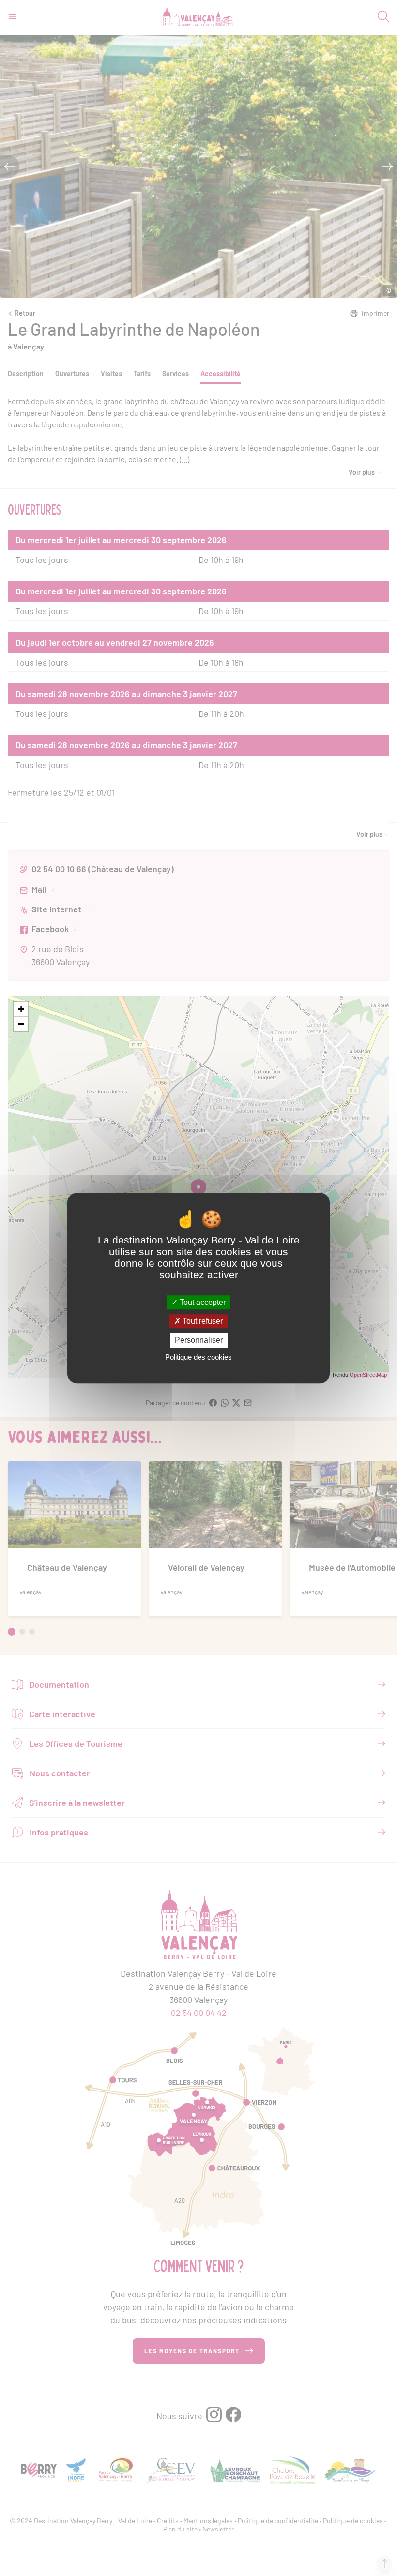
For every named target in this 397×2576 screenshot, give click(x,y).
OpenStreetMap (368, 1375)
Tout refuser (202, 1321)
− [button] (21, 1024)
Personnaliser (199, 1341)
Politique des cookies (198, 1357)
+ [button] (21, 1009)
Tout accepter (202, 1302)
